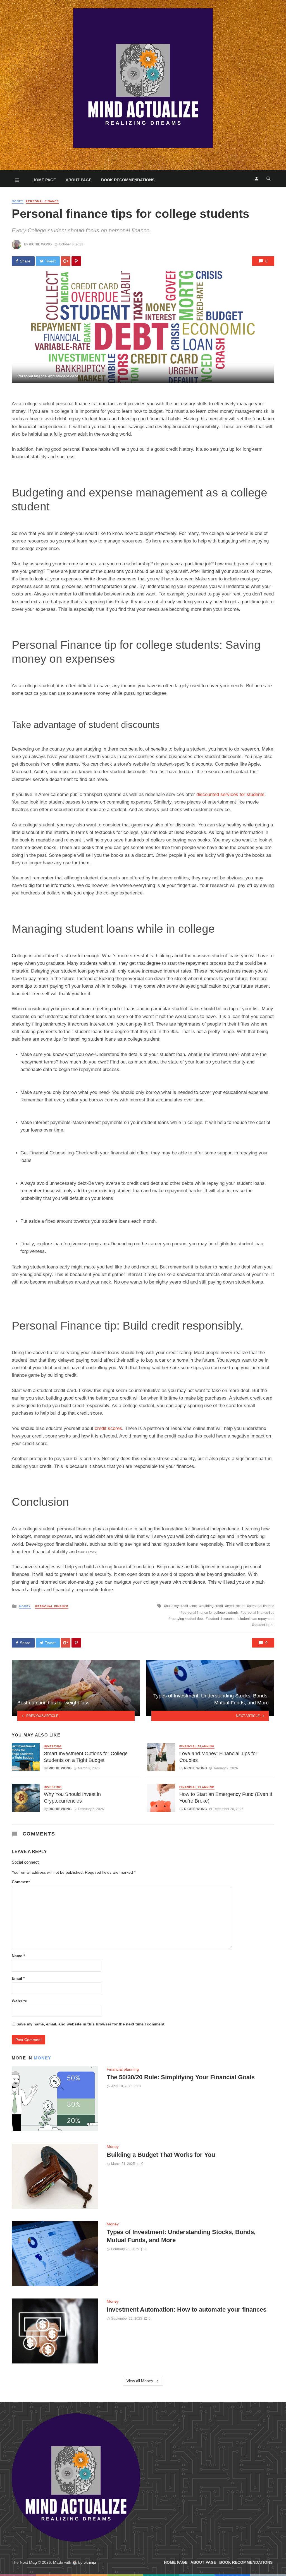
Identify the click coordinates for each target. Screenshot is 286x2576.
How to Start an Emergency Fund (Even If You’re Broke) (226, 1798)
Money (18, 201)
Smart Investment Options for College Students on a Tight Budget (86, 1757)
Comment (21, 1882)
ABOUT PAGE (78, 180)
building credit (212, 1606)
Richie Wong (40, 244)
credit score (236, 1606)
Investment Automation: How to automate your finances (187, 2310)
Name (18, 1956)
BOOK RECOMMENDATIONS (128, 180)
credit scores (108, 1428)
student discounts (221, 1619)
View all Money (140, 2381)
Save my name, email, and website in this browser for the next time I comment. (91, 2024)
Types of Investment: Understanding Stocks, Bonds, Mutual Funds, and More (181, 2236)
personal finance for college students (211, 1613)
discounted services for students (230, 794)
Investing (53, 1746)
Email (18, 1978)
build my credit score (182, 1606)
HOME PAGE (44, 180)
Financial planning (197, 1746)
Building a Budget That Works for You (161, 2155)
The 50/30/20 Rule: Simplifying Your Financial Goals (181, 2077)
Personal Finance (42, 201)
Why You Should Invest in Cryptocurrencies (72, 1798)
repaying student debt (187, 1619)
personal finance (262, 1606)
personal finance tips (258, 1613)
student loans (264, 1625)
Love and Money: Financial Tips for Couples (218, 1757)
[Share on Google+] (66, 261)
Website (19, 2001)
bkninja (90, 2562)
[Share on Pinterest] (76, 261)
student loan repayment (256, 1619)
